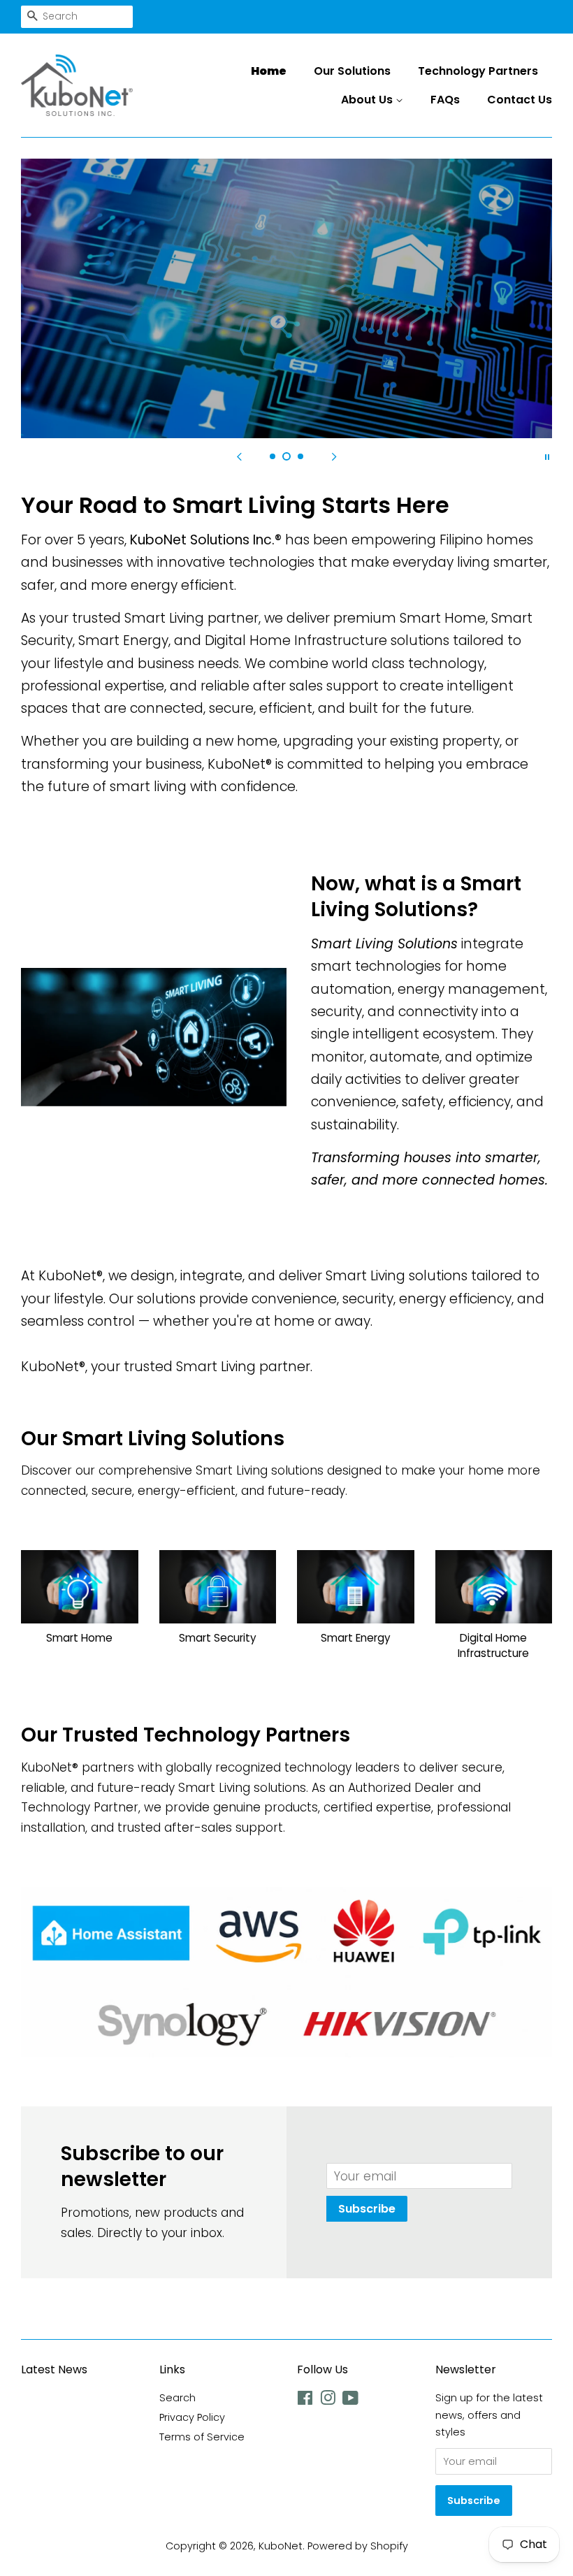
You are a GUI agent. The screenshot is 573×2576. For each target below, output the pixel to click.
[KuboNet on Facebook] (305, 2401)
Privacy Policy (192, 2417)
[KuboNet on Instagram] (328, 2401)
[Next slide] (334, 456)
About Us (368, 100)
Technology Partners (478, 71)
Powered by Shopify (358, 2546)
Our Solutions (352, 71)
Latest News (54, 2369)
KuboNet (281, 2546)
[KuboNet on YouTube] (350, 2401)
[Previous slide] (239, 456)
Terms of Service (202, 2437)
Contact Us (520, 100)
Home (269, 71)
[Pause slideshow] (547, 456)
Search (177, 2398)
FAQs (445, 100)
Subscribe (367, 2209)
